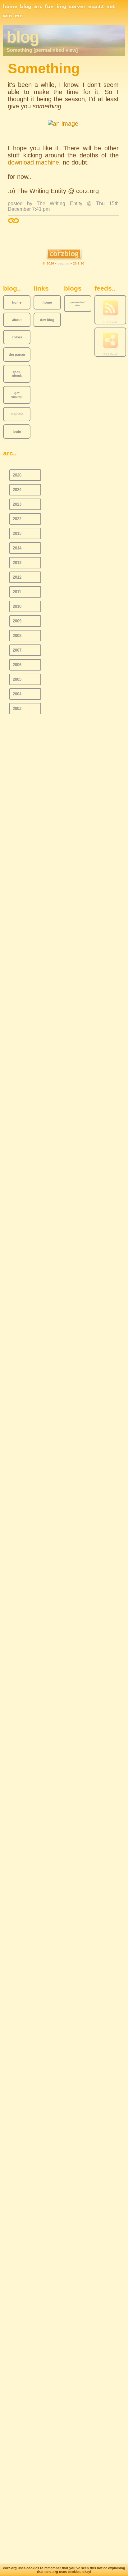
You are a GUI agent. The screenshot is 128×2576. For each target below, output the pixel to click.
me (19, 16)
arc (38, 7)
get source (17, 395)
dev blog (47, 320)
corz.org (64, 263)
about (17, 320)
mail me (17, 414)
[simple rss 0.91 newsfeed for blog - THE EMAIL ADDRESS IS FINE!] (110, 308)
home (10, 7)
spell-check (17, 374)
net (111, 7)
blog (26, 7)
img (62, 7)
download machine (33, 162)
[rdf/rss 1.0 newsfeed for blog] (110, 341)
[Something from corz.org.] (63, 124)
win (7, 16)
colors (17, 337)
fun (49, 7)
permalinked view (78, 304)
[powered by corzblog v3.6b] (64, 254)
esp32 (96, 7)
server (77, 7)
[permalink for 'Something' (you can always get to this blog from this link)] (14, 221)
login (17, 432)
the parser (17, 355)
